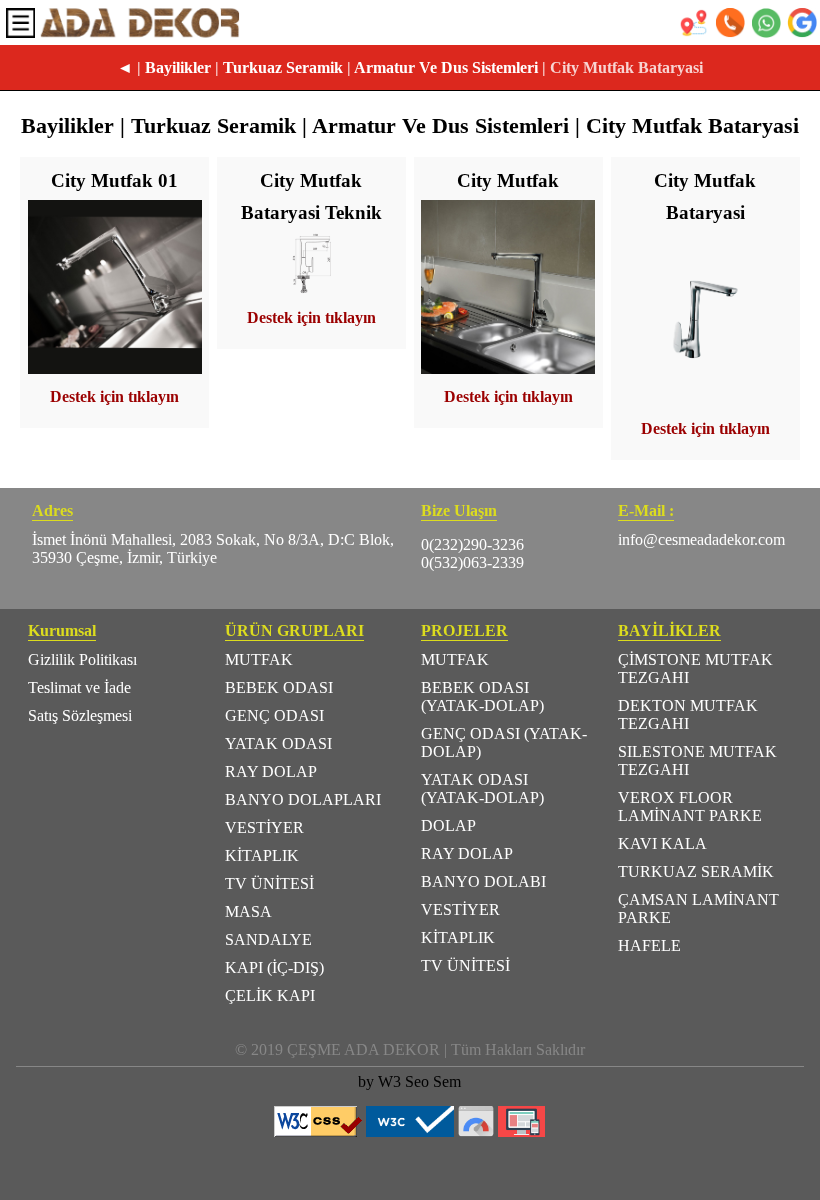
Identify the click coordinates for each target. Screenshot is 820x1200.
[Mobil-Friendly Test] (521, 1131)
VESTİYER (264, 827)
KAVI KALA (662, 843)
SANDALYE (268, 939)
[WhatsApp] (766, 23)
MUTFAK (259, 659)
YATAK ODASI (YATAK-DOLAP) (482, 788)
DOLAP (448, 825)
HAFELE (649, 945)
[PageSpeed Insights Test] (476, 1131)
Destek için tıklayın (114, 396)
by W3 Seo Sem (409, 1081)
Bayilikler (178, 67)
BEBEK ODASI (279, 687)
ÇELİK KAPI (270, 995)
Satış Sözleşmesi (80, 715)
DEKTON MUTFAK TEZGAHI (688, 714)
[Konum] (694, 23)
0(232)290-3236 (472, 544)
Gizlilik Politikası (82, 659)
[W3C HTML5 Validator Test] (410, 1131)
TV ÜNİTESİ (269, 883)
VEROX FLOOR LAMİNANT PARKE (690, 806)
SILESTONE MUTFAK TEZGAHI (697, 760)
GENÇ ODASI (274, 715)
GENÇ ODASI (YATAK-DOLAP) (504, 742)
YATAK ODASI (278, 743)
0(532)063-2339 (472, 562)
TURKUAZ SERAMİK (696, 871)
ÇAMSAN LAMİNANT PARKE (698, 908)
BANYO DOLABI (483, 881)
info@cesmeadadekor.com (701, 539)
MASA (248, 911)
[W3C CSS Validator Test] (318, 1131)
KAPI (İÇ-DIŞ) (274, 967)
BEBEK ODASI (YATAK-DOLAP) (482, 696)
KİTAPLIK (262, 855)
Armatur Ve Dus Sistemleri (446, 67)
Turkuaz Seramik (283, 67)
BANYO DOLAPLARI (303, 799)
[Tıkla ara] (730, 23)
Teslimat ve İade (79, 687)
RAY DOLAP (271, 771)
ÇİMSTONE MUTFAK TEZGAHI (695, 668)
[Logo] (140, 22)
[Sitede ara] (802, 23)
